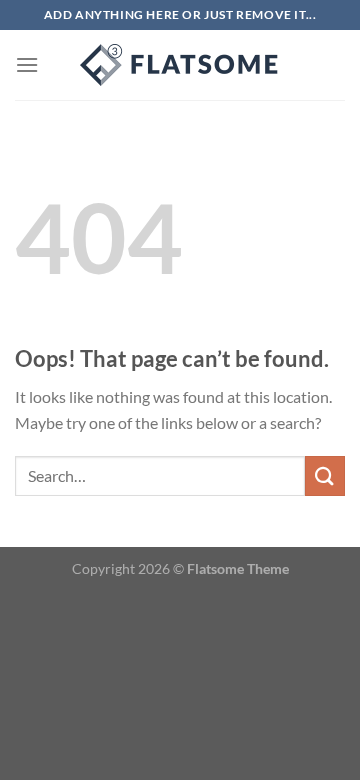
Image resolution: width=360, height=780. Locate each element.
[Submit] (325, 475)
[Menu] (27, 64)
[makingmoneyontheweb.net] (180, 65)
